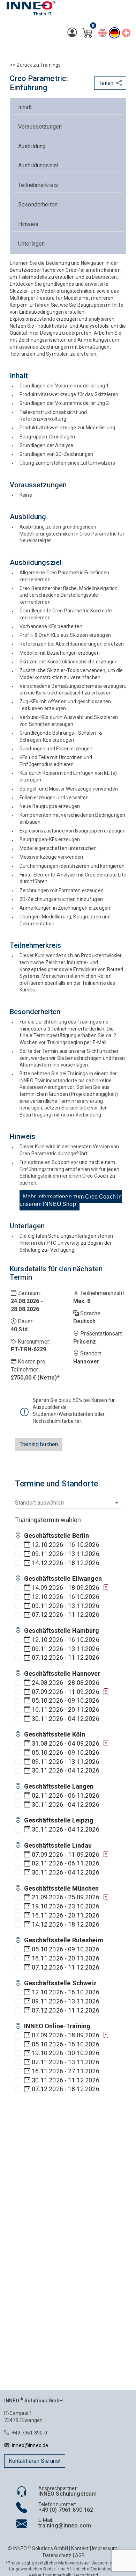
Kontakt (80, 2548)
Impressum (105, 2548)
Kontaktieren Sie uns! (35, 2461)
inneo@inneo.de (30, 2445)
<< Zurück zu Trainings (35, 65)
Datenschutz (57, 2555)
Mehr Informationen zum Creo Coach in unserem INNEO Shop (71, 1200)
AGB (80, 2555)
